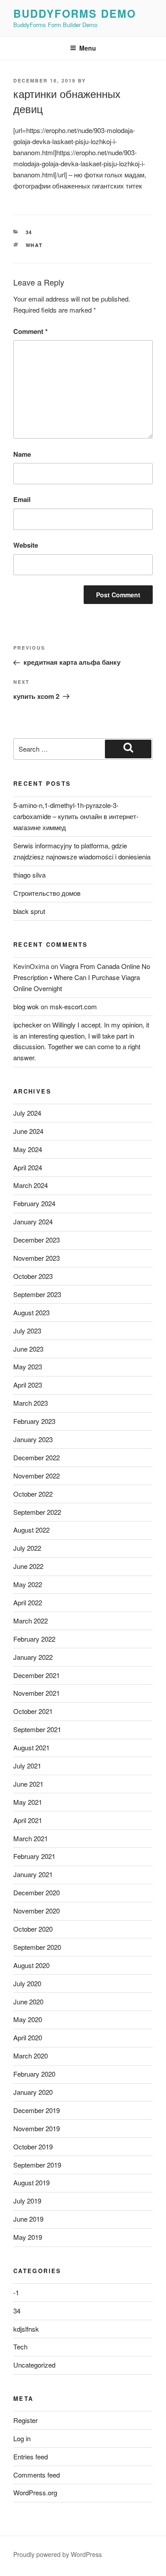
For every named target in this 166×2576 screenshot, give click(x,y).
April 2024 (28, 1167)
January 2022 (33, 1657)
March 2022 (31, 1621)
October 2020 (33, 1929)
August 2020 (31, 1965)
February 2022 (34, 1639)
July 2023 (27, 1331)
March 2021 (31, 1838)
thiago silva (29, 875)
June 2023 (28, 1349)
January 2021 (33, 1874)
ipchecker (27, 1025)
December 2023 (37, 1240)
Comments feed (37, 2475)
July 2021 (27, 1766)
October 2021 (33, 1711)
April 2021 (28, 1820)
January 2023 (33, 1439)
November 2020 (37, 1911)
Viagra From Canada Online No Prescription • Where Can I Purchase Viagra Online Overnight (82, 977)
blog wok (26, 1006)
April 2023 (28, 1385)
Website (26, 545)
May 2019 (28, 2237)
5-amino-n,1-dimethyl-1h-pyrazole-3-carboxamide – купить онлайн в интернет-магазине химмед (76, 816)
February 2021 (34, 1856)
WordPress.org (35, 2492)
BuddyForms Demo (75, 13)
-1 (16, 2292)
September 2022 (37, 1512)
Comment (31, 331)
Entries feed (31, 2456)
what (35, 245)
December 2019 (37, 2110)
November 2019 (37, 2128)
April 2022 (28, 1602)
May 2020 (28, 2019)
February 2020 (34, 2074)
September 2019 (37, 2165)
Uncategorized (34, 2365)
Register (25, 2420)
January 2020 (33, 2092)
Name (22, 454)
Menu (88, 48)
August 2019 (31, 2182)
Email (22, 499)
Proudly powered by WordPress (58, 2554)
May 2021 (28, 1802)
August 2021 (31, 1747)
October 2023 (33, 1276)
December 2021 (37, 1675)
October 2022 (33, 1494)
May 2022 (28, 1584)
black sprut (29, 911)
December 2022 (37, 1457)
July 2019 (27, 2201)
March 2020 (31, 2056)
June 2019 (28, 2219)
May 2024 (28, 1149)
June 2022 (28, 1566)
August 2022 (31, 1530)
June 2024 (28, 1131)
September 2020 (37, 1947)
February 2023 (34, 1421)
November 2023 (37, 1258)
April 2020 (28, 2037)
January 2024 (33, 1221)
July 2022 (27, 1548)
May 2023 (28, 1366)
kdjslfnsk (26, 2329)
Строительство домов (47, 893)
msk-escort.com (73, 1006)
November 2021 (37, 1693)
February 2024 (34, 1203)
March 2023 (31, 1403)
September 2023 (37, 1294)
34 (29, 232)
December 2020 (37, 1892)
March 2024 (31, 1185)
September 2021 (37, 1729)
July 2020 (27, 1983)
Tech (20, 2347)
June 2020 (28, 2002)
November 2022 (37, 1476)
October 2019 (33, 2147)
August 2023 (31, 1312)
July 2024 (27, 1113)
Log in (22, 2438)
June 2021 (28, 1784)
